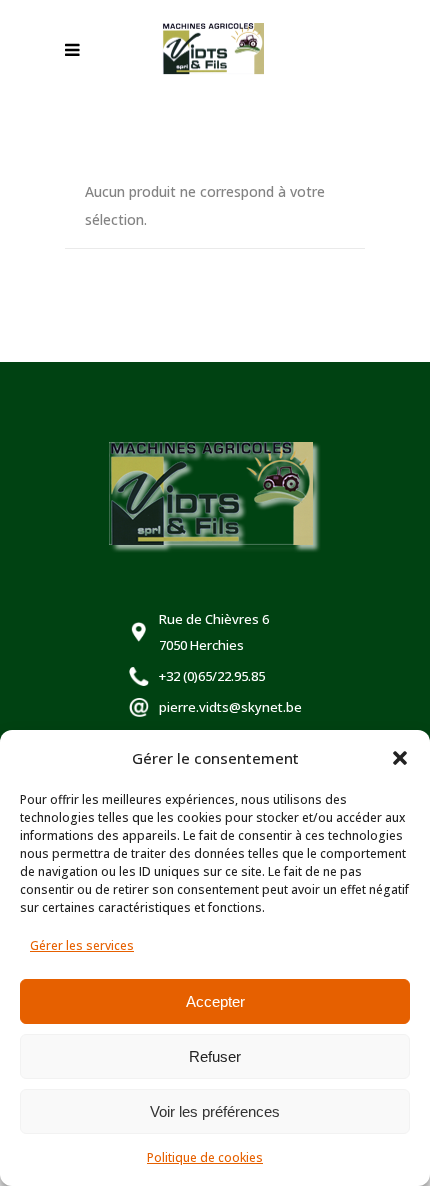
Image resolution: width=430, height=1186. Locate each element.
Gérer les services (82, 945)
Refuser (215, 1056)
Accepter (215, 1001)
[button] (400, 758)
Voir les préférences (215, 1111)
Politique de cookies (205, 1157)
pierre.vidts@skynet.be (230, 707)
